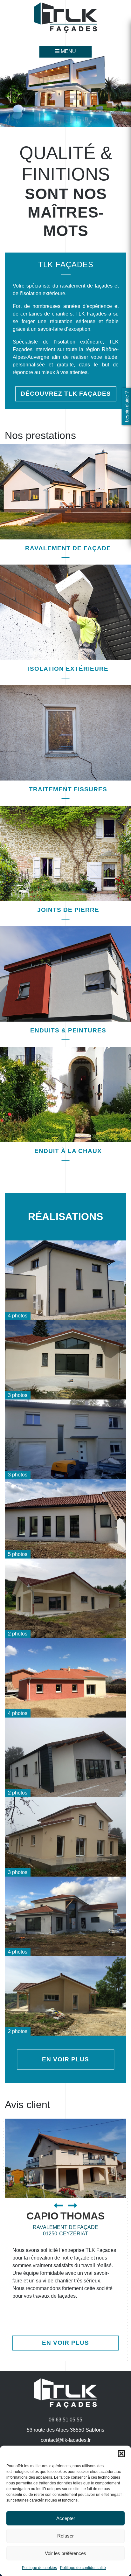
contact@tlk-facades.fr (66, 2440)
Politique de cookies (39, 2568)
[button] (121, 2454)
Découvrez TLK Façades (66, 394)
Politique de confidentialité (83, 2568)
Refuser (65, 2536)
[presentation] (61, 2206)
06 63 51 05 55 (65, 2420)
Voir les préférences (65, 2553)
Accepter (66, 2518)
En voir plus (65, 2059)
